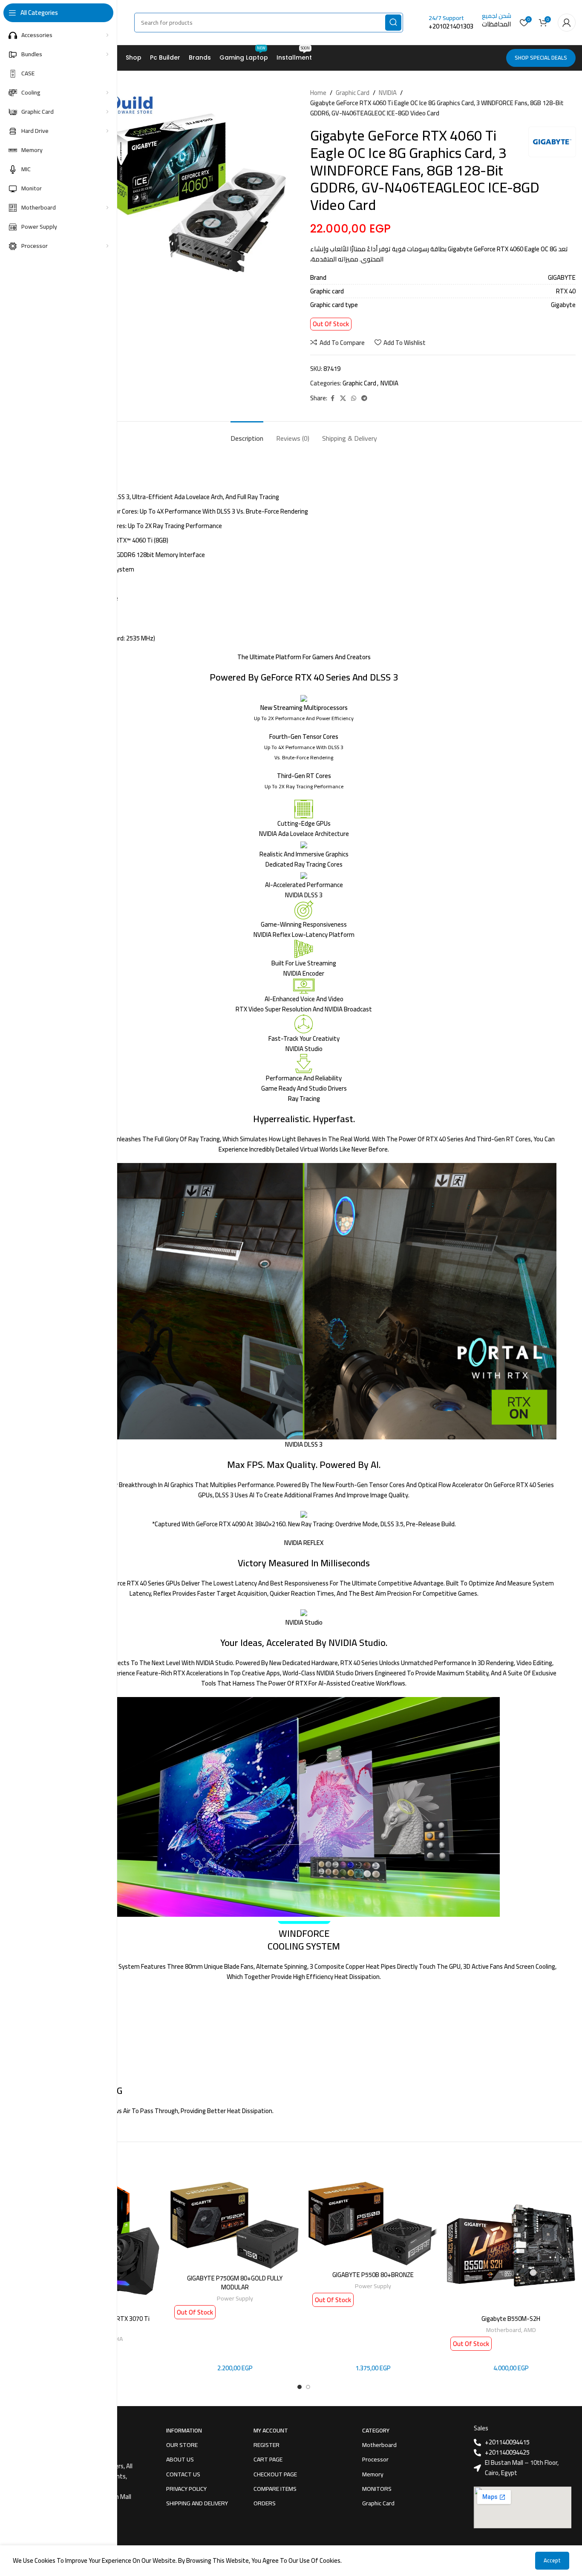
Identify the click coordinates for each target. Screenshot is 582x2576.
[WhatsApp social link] (354, 398)
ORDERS (265, 2503)
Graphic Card (353, 93)
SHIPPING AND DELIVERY (197, 2503)
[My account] (567, 23)
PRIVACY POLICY (186, 2489)
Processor (375, 2459)
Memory (373, 2474)
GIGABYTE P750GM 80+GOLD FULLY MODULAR (235, 2283)
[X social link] (343, 398)
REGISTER (267, 2445)
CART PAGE (268, 2459)
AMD (530, 2330)
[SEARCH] (393, 23)
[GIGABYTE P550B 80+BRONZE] (373, 2224)
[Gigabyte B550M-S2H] (511, 2246)
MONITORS (377, 2489)
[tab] (247, 434)
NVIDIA (388, 93)
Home (318, 93)
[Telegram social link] (364, 398)
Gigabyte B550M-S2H (511, 2319)
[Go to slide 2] (308, 2387)
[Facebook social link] (332, 398)
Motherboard (504, 2330)
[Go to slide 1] (300, 2387)
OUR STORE (182, 2445)
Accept (552, 2560)
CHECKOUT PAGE (275, 2474)
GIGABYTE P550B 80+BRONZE (373, 2275)
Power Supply (235, 2298)
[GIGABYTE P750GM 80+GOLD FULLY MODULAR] (235, 2225)
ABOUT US (180, 2459)
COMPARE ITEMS (275, 2489)
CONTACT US (183, 2474)
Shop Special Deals (541, 57)
